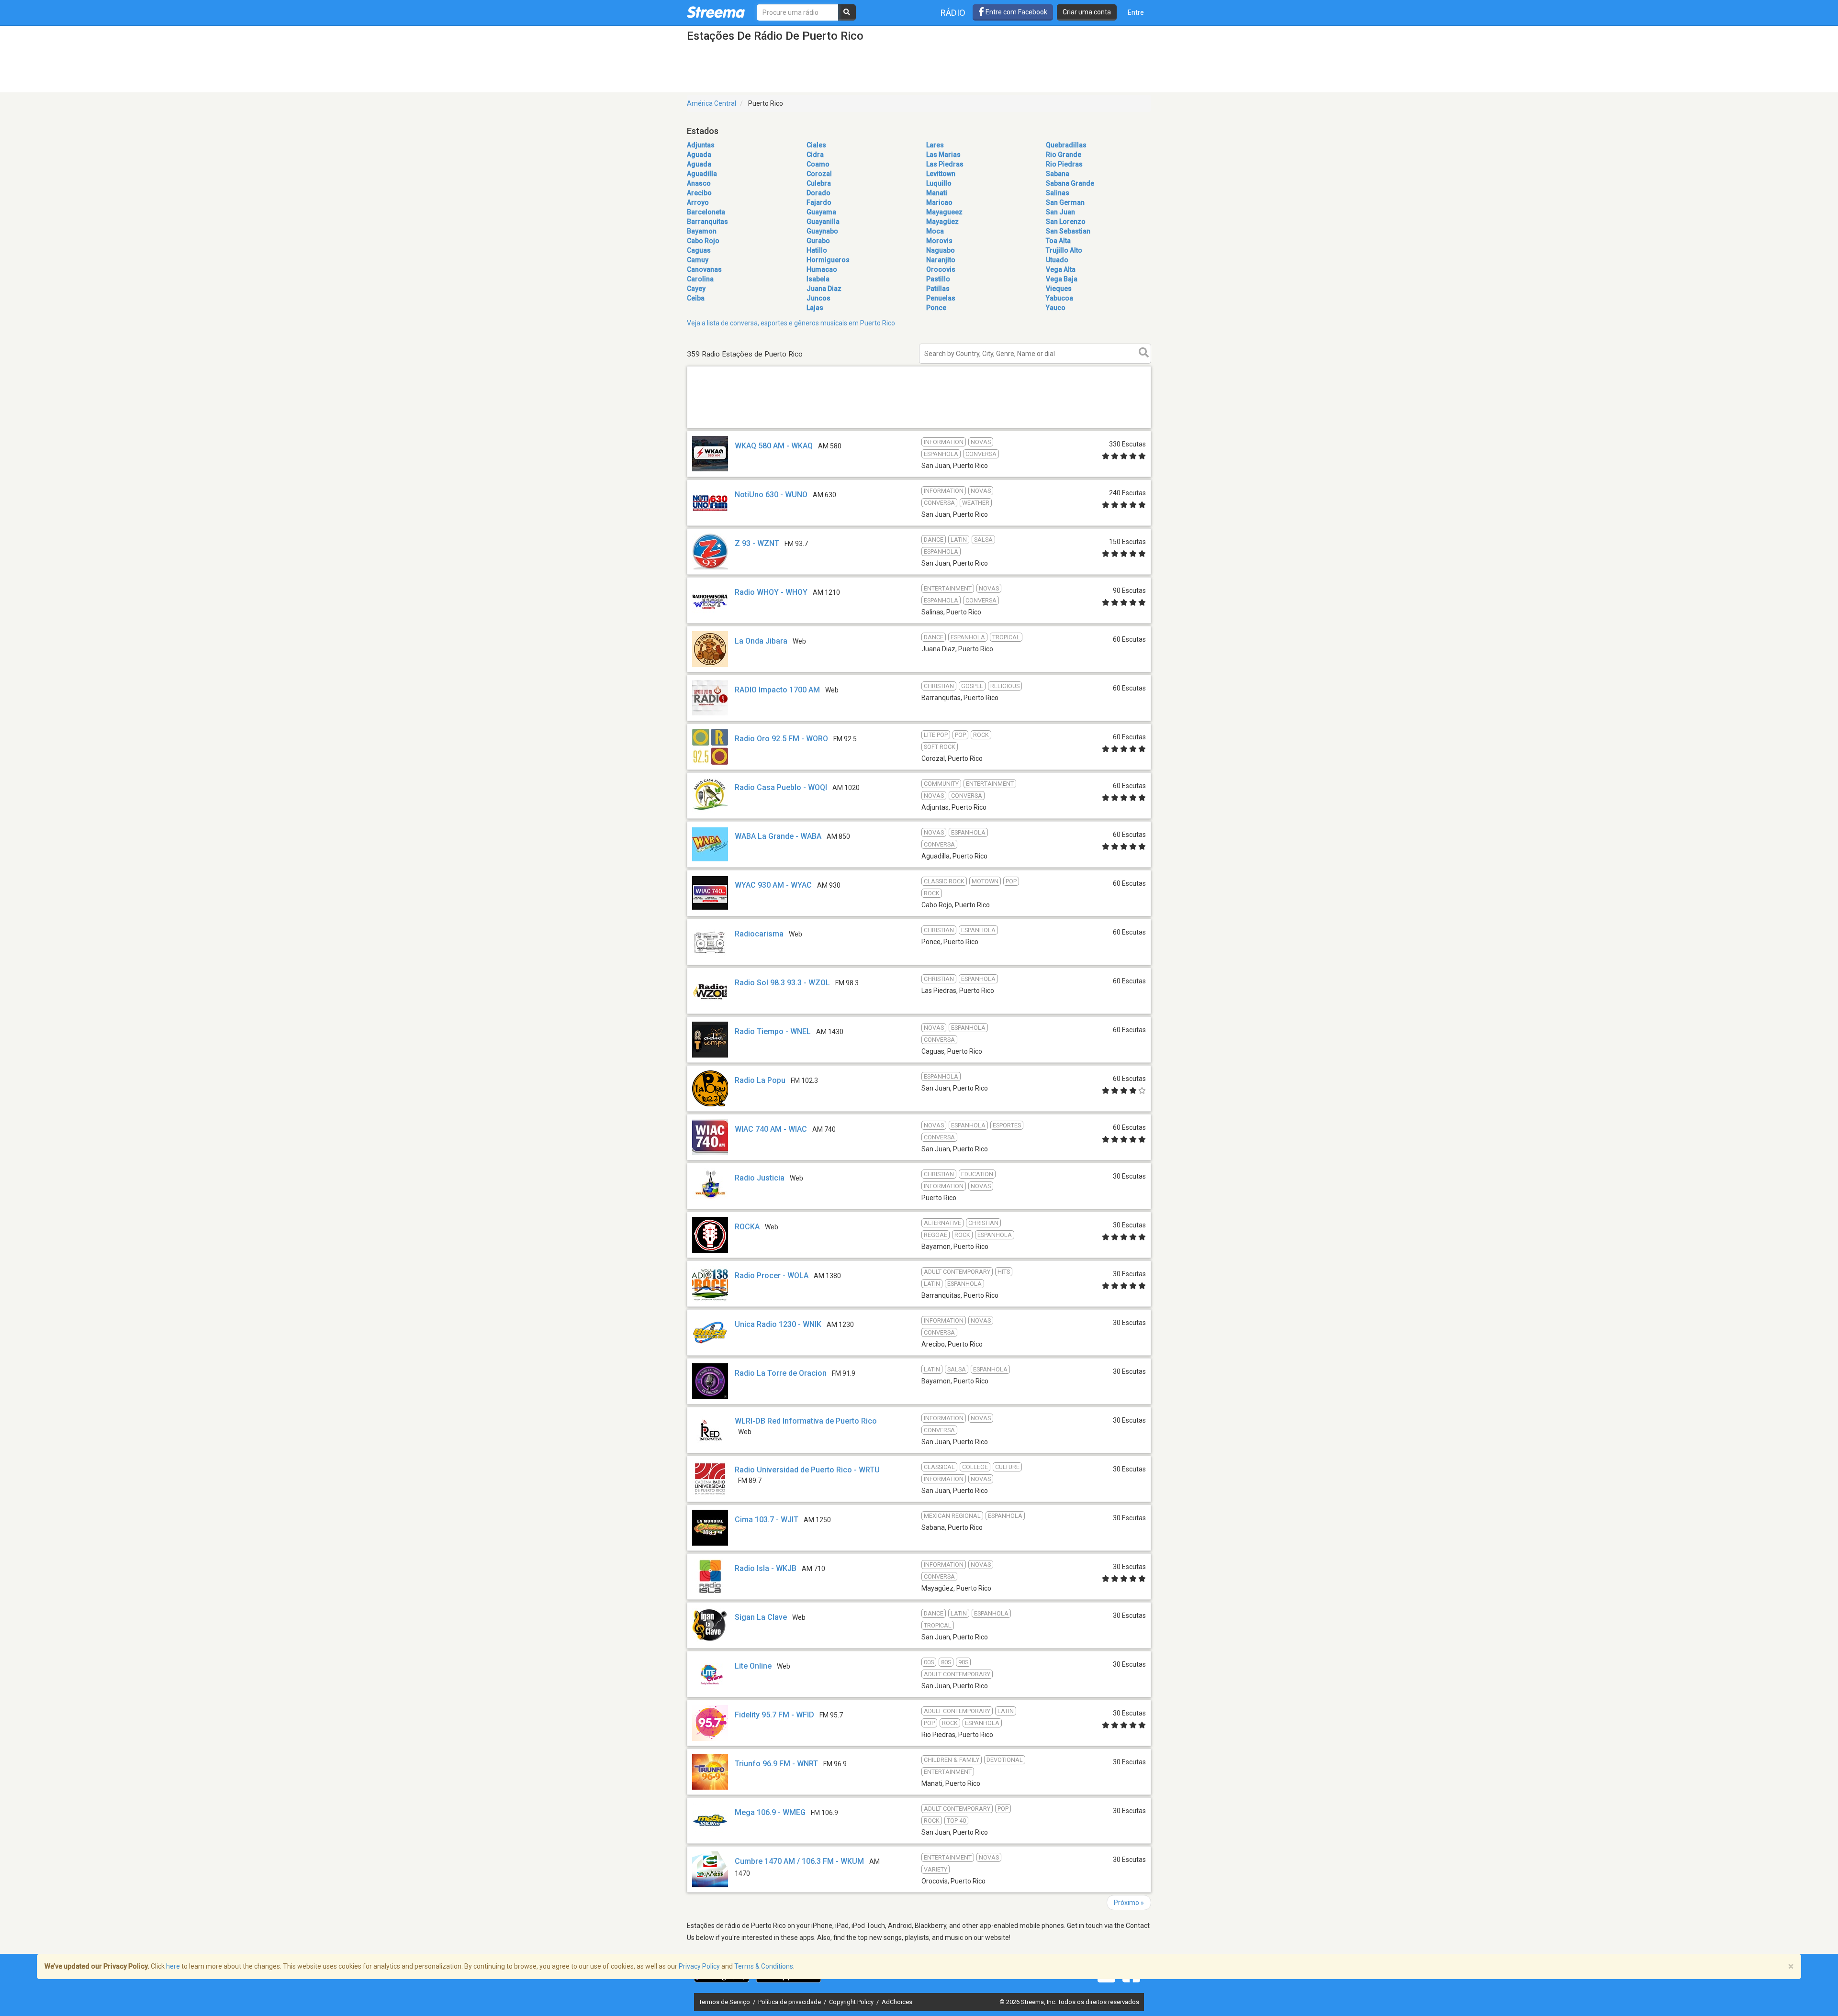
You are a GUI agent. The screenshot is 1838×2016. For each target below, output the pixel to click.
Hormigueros (828, 260)
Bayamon (702, 231)
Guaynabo (822, 231)
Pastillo (938, 279)
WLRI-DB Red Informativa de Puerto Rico (806, 1421)
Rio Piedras (1064, 164)
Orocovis (941, 269)
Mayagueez (944, 212)
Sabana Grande (1070, 183)
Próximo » (1129, 1903)
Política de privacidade (790, 2002)
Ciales (816, 145)
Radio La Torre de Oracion (781, 1373)
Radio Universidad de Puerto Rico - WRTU (807, 1470)
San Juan (1060, 212)
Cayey (696, 289)
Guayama (821, 212)
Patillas (938, 289)
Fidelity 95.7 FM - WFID (774, 1715)
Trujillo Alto (1064, 250)
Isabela (818, 279)
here (173, 1966)
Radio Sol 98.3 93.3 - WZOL (782, 983)
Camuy (698, 260)
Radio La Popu (760, 1080)
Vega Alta (1061, 269)
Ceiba (696, 298)
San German (1065, 202)
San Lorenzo (1066, 222)
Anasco (699, 183)
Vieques (1059, 289)
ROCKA (747, 1227)
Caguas (699, 250)
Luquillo (939, 183)
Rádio (953, 13)
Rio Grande (1064, 155)
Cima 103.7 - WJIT (767, 1520)
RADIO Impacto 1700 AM (777, 690)
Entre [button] (1136, 12)
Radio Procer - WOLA (772, 1275)
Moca (935, 231)
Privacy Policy (699, 1966)
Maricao (939, 202)
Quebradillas (1066, 145)
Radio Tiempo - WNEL (773, 1031)
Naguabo (941, 250)
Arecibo (699, 193)
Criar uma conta (1087, 12)
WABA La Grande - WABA (778, 836)
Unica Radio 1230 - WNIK (778, 1324)
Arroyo (698, 202)
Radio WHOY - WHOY (771, 592)
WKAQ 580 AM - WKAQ (774, 446)
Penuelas (941, 298)
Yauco (1056, 308)
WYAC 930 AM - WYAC (773, 885)
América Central (712, 103)
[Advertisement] (919, 428)
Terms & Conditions (764, 1966)
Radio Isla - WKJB (766, 1568)
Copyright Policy (852, 2002)
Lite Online (753, 1666)
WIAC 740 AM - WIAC (771, 1129)
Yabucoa (1059, 298)
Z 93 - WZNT (757, 543)
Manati (937, 193)
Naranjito (941, 260)
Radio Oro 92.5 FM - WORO (781, 739)
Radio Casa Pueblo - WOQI (781, 787)
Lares (935, 145)
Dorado (818, 193)
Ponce (936, 308)
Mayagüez (942, 222)
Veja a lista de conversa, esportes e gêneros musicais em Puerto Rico (791, 323)
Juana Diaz (824, 289)
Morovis (939, 241)
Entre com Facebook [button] (1016, 12)
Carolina (700, 279)
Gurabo (818, 241)
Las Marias (943, 155)
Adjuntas (701, 145)
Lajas (815, 308)
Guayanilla (823, 222)
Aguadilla (702, 174)
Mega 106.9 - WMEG (770, 1812)
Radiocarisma (759, 934)
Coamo (818, 164)
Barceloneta (706, 212)
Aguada (699, 155)
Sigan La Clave (761, 1617)
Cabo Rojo (703, 241)
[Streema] (716, 12)
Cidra (815, 155)
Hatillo (817, 250)
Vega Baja (1062, 279)
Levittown (941, 174)
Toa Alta (1058, 241)
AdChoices (897, 2002)
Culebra (819, 183)
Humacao (822, 269)
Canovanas (704, 269)
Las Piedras (945, 164)
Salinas (1058, 193)
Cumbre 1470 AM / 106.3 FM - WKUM (799, 1861)
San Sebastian (1068, 231)
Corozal (819, 174)
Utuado (1057, 260)
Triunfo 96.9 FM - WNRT (776, 1764)
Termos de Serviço (725, 2002)
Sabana (1058, 174)
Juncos (818, 298)
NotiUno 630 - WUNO (771, 495)
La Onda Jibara (761, 641)
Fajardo (819, 202)
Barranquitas (707, 222)
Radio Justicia (760, 1178)
